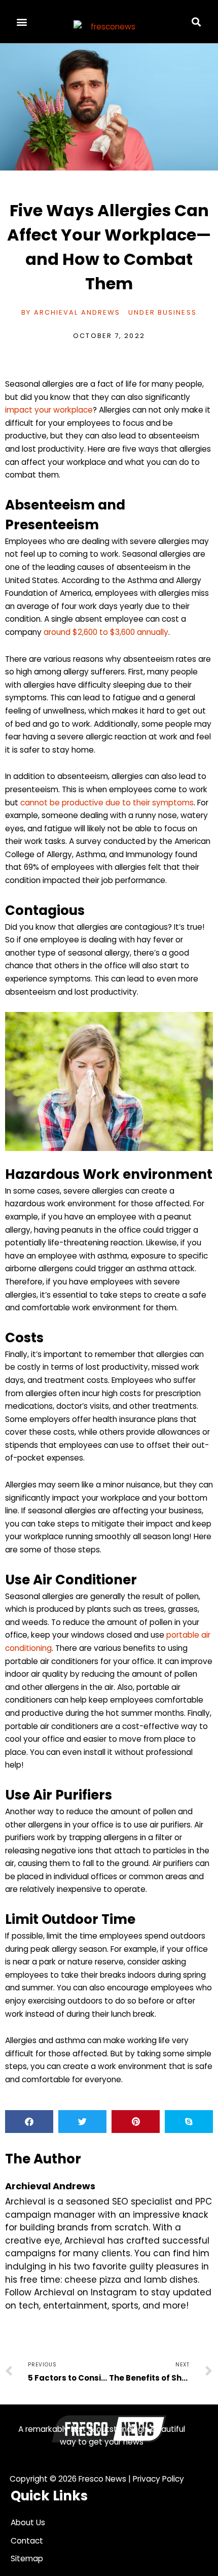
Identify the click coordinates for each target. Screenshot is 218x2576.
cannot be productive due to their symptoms (107, 803)
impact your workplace (49, 410)
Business (177, 312)
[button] (22, 22)
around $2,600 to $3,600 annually (106, 632)
